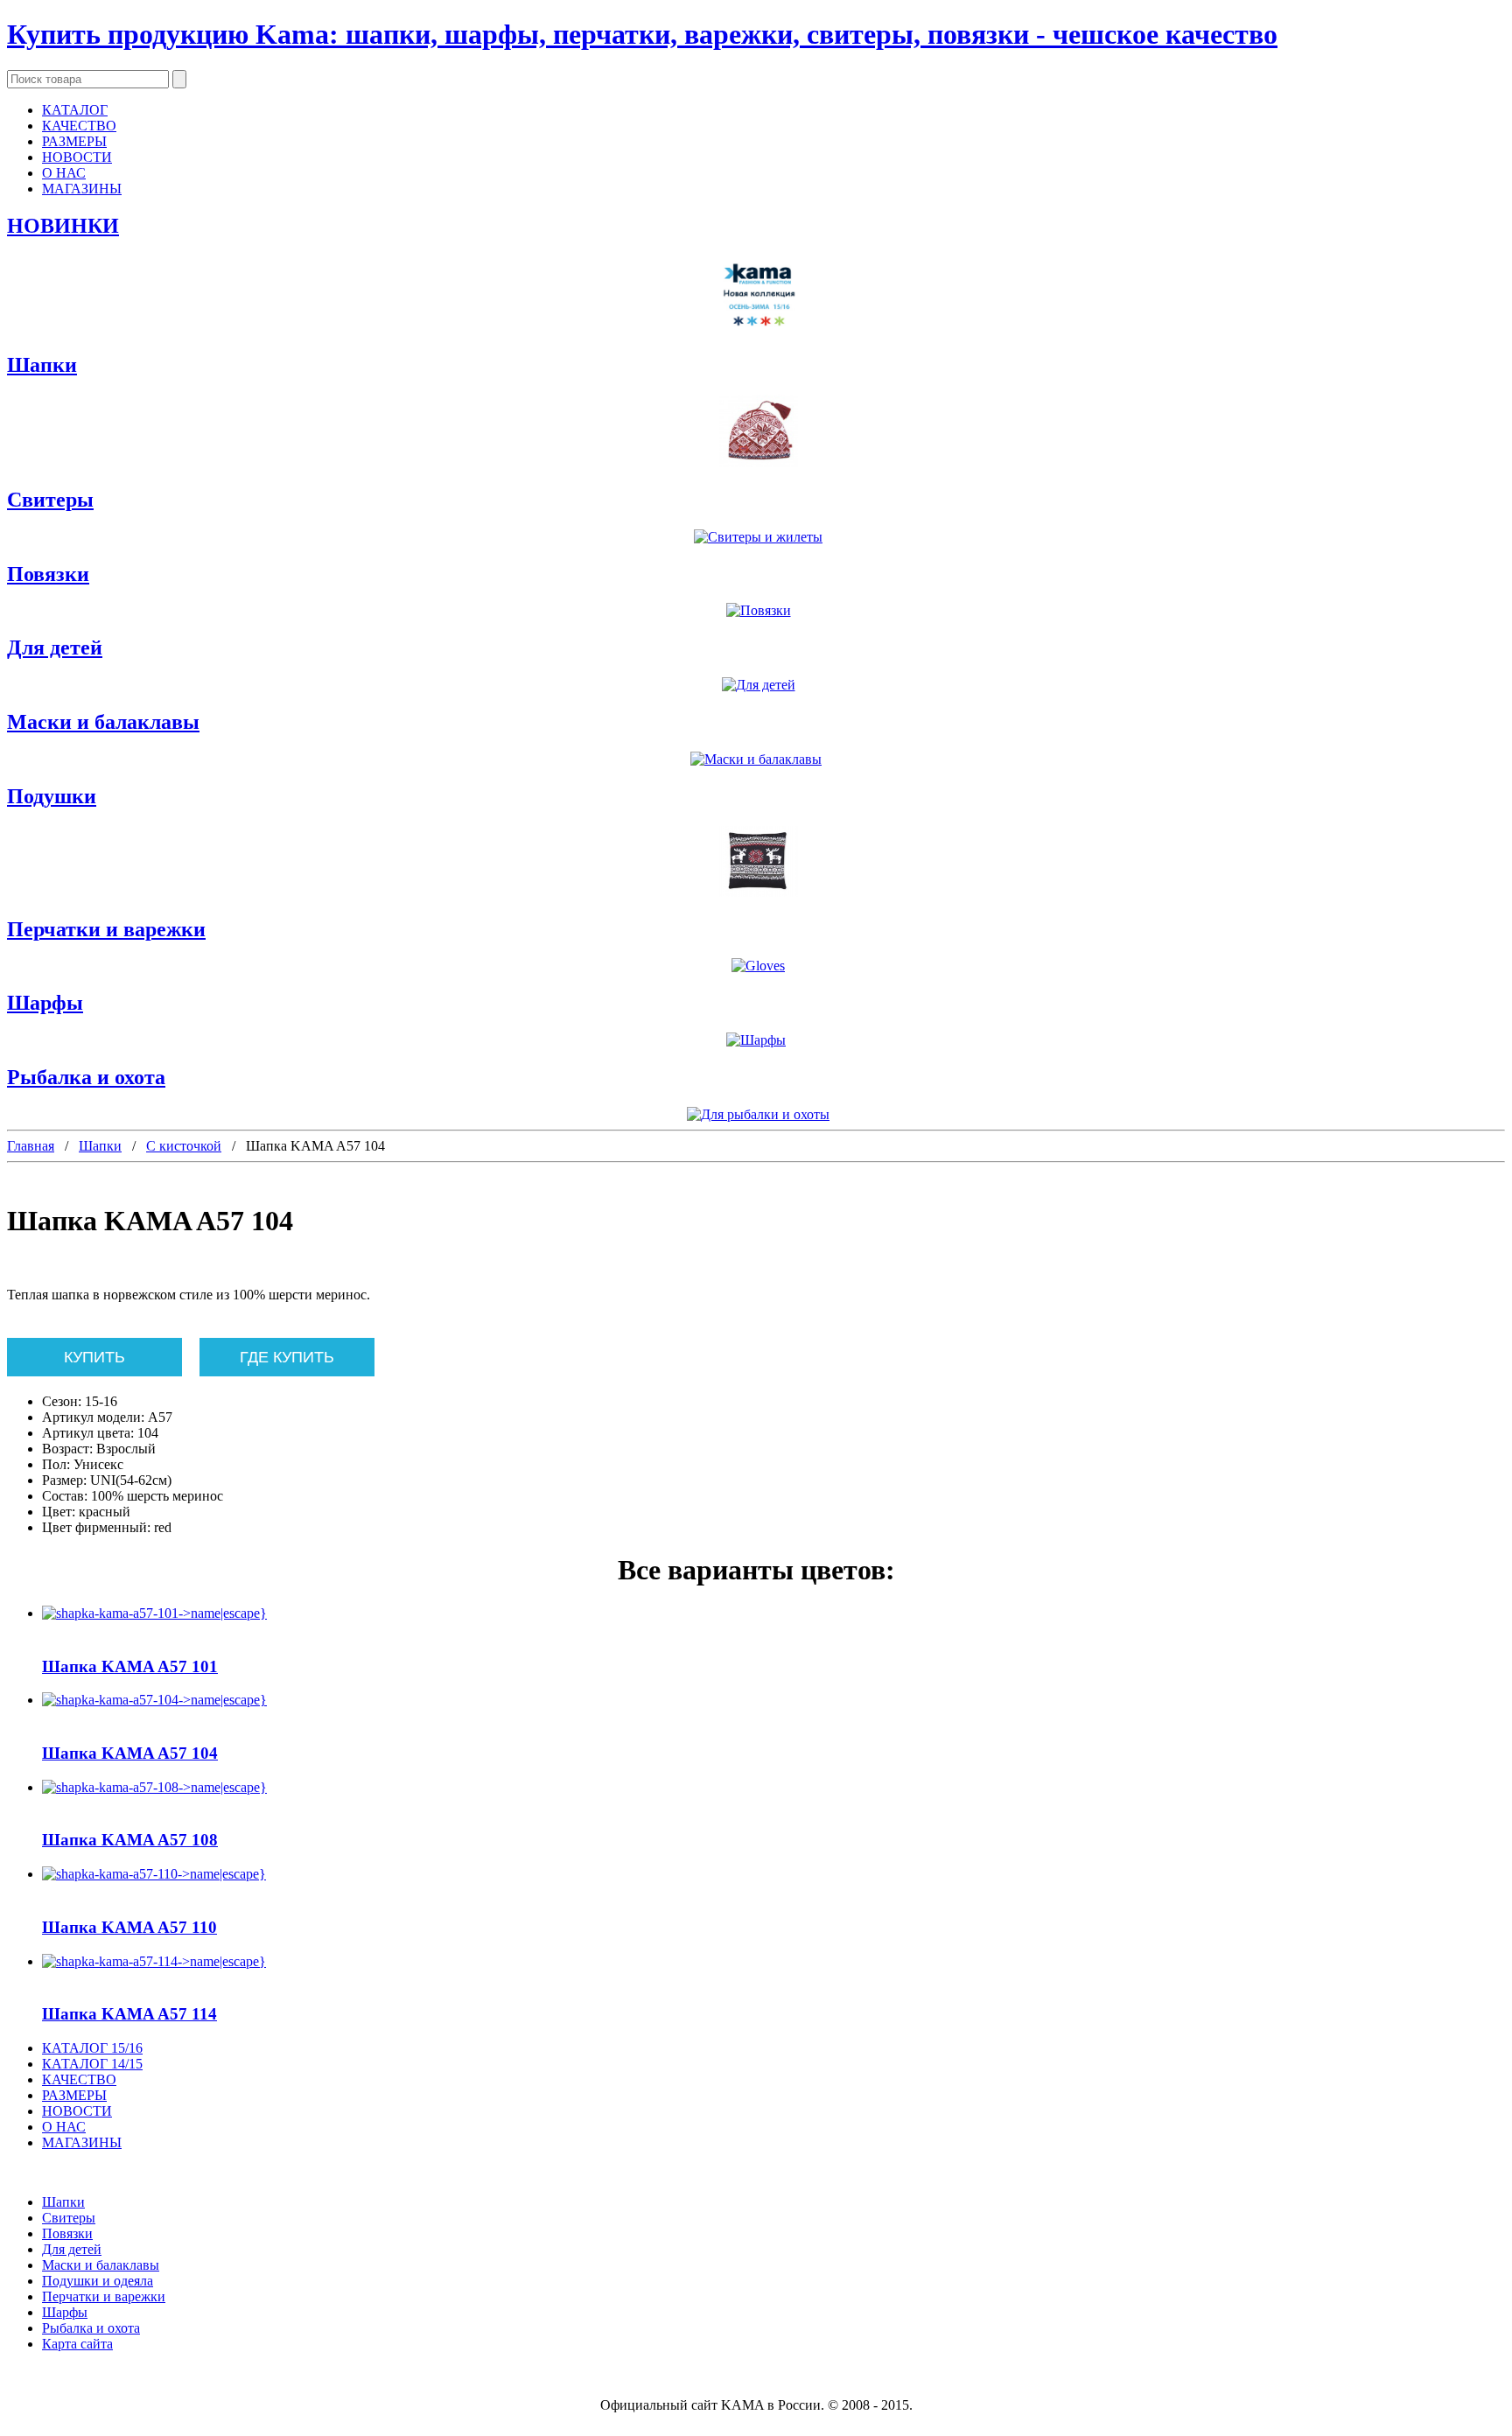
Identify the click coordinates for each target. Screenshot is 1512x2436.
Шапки (42, 365)
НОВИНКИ (63, 226)
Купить (94, 1357)
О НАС (64, 173)
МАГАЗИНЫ (82, 189)
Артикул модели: (93, 1417)
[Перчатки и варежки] (756, 966)
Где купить (287, 1357)
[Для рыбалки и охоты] (756, 1115)
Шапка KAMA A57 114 (129, 2014)
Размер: (64, 1480)
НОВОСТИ (77, 157)
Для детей (55, 647)
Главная (31, 1146)
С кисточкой (184, 1146)
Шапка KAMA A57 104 (130, 1753)
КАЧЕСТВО (79, 126)
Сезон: (62, 1401)
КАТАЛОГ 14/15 (92, 2064)
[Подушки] (756, 863)
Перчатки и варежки (106, 929)
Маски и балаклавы (103, 722)
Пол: (56, 1464)
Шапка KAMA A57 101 (130, 1666)
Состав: (65, 1496)
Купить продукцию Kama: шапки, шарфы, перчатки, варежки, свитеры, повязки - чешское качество (642, 34)
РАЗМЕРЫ (74, 141)
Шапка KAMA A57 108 (130, 1840)
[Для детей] (756, 685)
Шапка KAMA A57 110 (129, 1927)
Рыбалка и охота (86, 1077)
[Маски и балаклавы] (756, 759)
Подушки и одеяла (98, 2281)
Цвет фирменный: (96, 1527)
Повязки (48, 574)
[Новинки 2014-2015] (756, 296)
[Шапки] (756, 433)
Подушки (52, 796)
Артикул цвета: (88, 1433)
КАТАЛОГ (75, 110)
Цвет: (59, 1512)
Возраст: (67, 1449)
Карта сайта (77, 2344)
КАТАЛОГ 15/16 (92, 2048)
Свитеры (50, 500)
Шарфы (45, 1003)
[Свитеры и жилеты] (756, 537)
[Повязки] (756, 611)
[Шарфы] (756, 1040)
